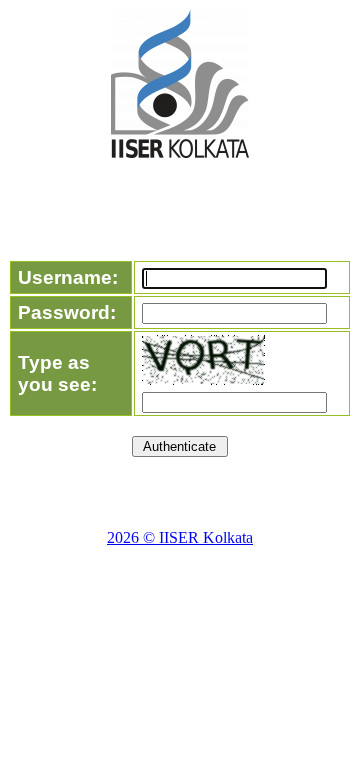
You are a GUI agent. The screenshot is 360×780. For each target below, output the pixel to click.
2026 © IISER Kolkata (180, 537)
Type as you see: (57, 373)
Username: (68, 277)
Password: (67, 312)
